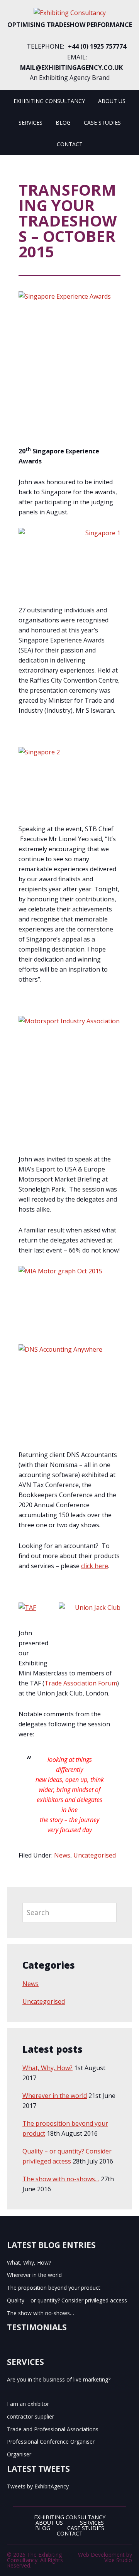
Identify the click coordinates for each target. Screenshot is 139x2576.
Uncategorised (95, 1855)
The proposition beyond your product (54, 2288)
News (62, 1855)
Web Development (101, 2555)
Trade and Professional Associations (53, 2429)
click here (95, 1566)
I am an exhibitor (28, 2404)
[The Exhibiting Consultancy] (70, 13)
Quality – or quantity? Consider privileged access (67, 2300)
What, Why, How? (47, 2068)
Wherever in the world (55, 2096)
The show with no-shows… (61, 2179)
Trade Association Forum (81, 1683)
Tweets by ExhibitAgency (38, 2486)
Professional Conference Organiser (51, 2442)
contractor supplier (31, 2416)
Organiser (19, 2454)
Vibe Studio (118, 2560)
